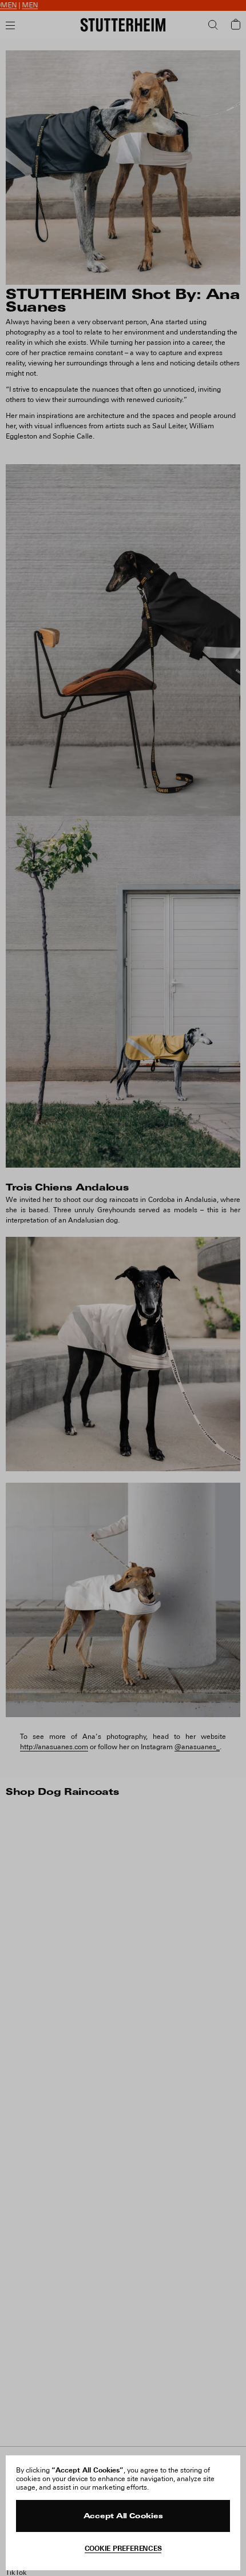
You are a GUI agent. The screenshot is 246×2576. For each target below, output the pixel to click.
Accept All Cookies (123, 2517)
